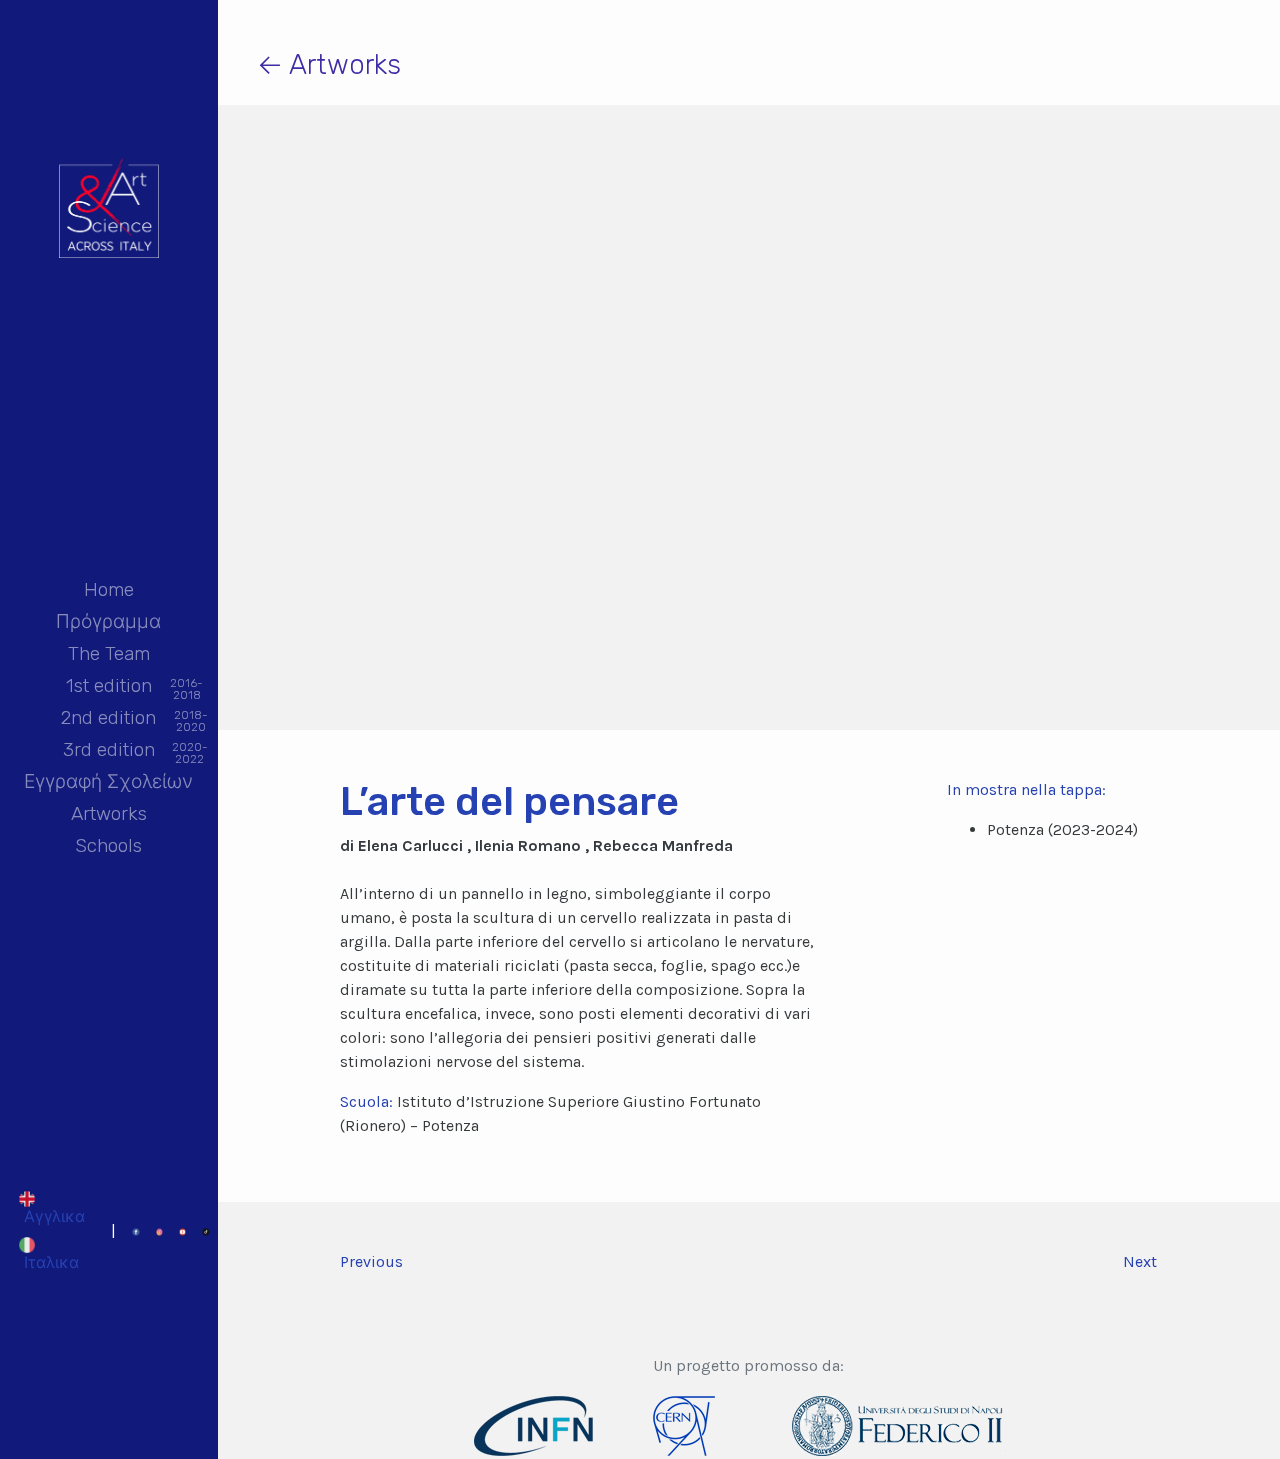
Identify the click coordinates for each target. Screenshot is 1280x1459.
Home (109, 589)
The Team (109, 653)
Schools (108, 845)
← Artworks (329, 64)
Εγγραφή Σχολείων (108, 781)
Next (1140, 1261)
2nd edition (108, 719)
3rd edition (109, 751)
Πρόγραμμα (108, 621)
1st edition (109, 687)
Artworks (109, 813)
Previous (371, 1261)
